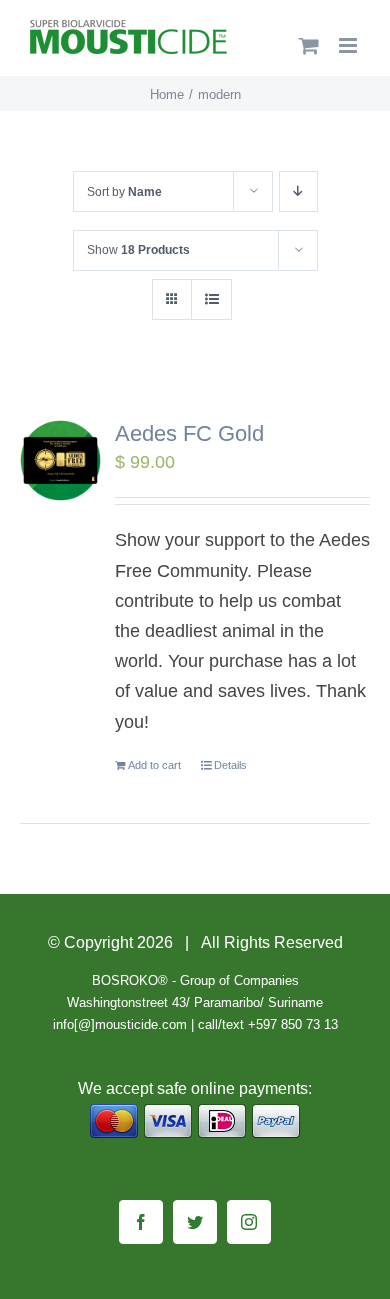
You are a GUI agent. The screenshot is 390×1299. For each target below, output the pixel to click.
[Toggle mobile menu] (349, 45)
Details (230, 765)
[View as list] (211, 299)
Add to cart (154, 765)
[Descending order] (298, 191)
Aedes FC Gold (189, 433)
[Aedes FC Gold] (60, 460)
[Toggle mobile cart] (309, 45)
